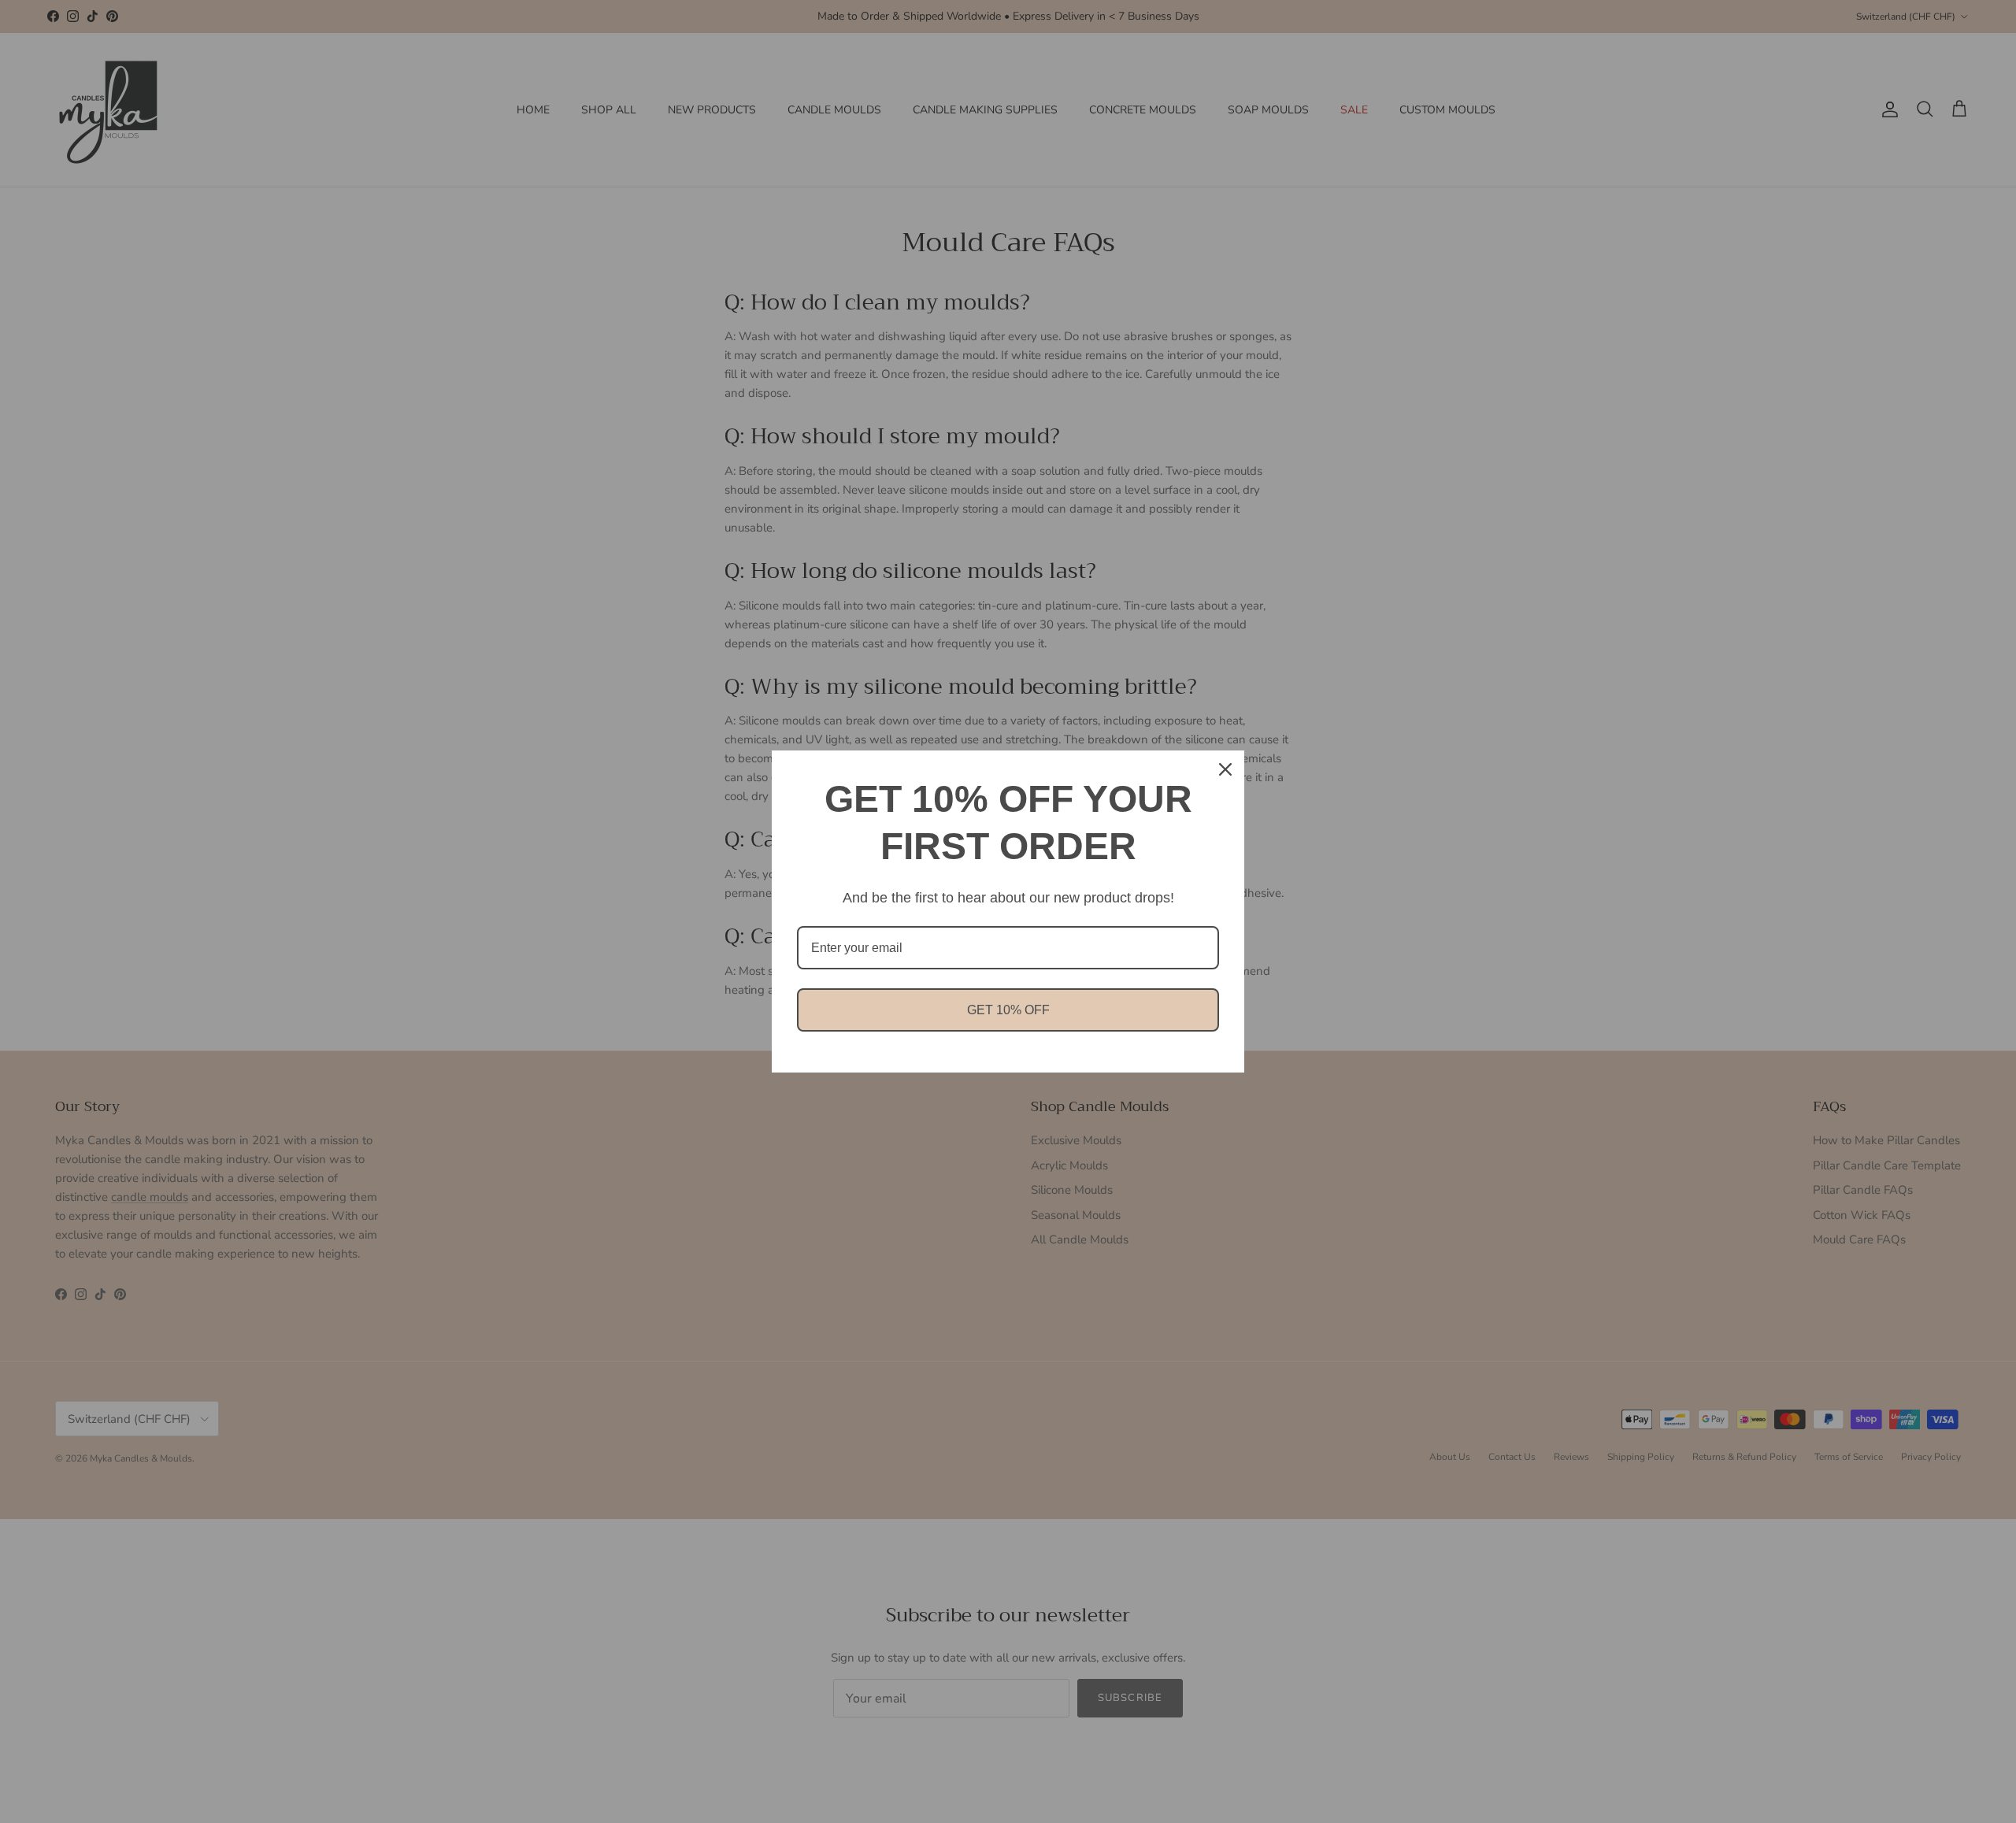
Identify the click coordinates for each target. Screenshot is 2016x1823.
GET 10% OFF (1008, 1010)
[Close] (1225, 769)
